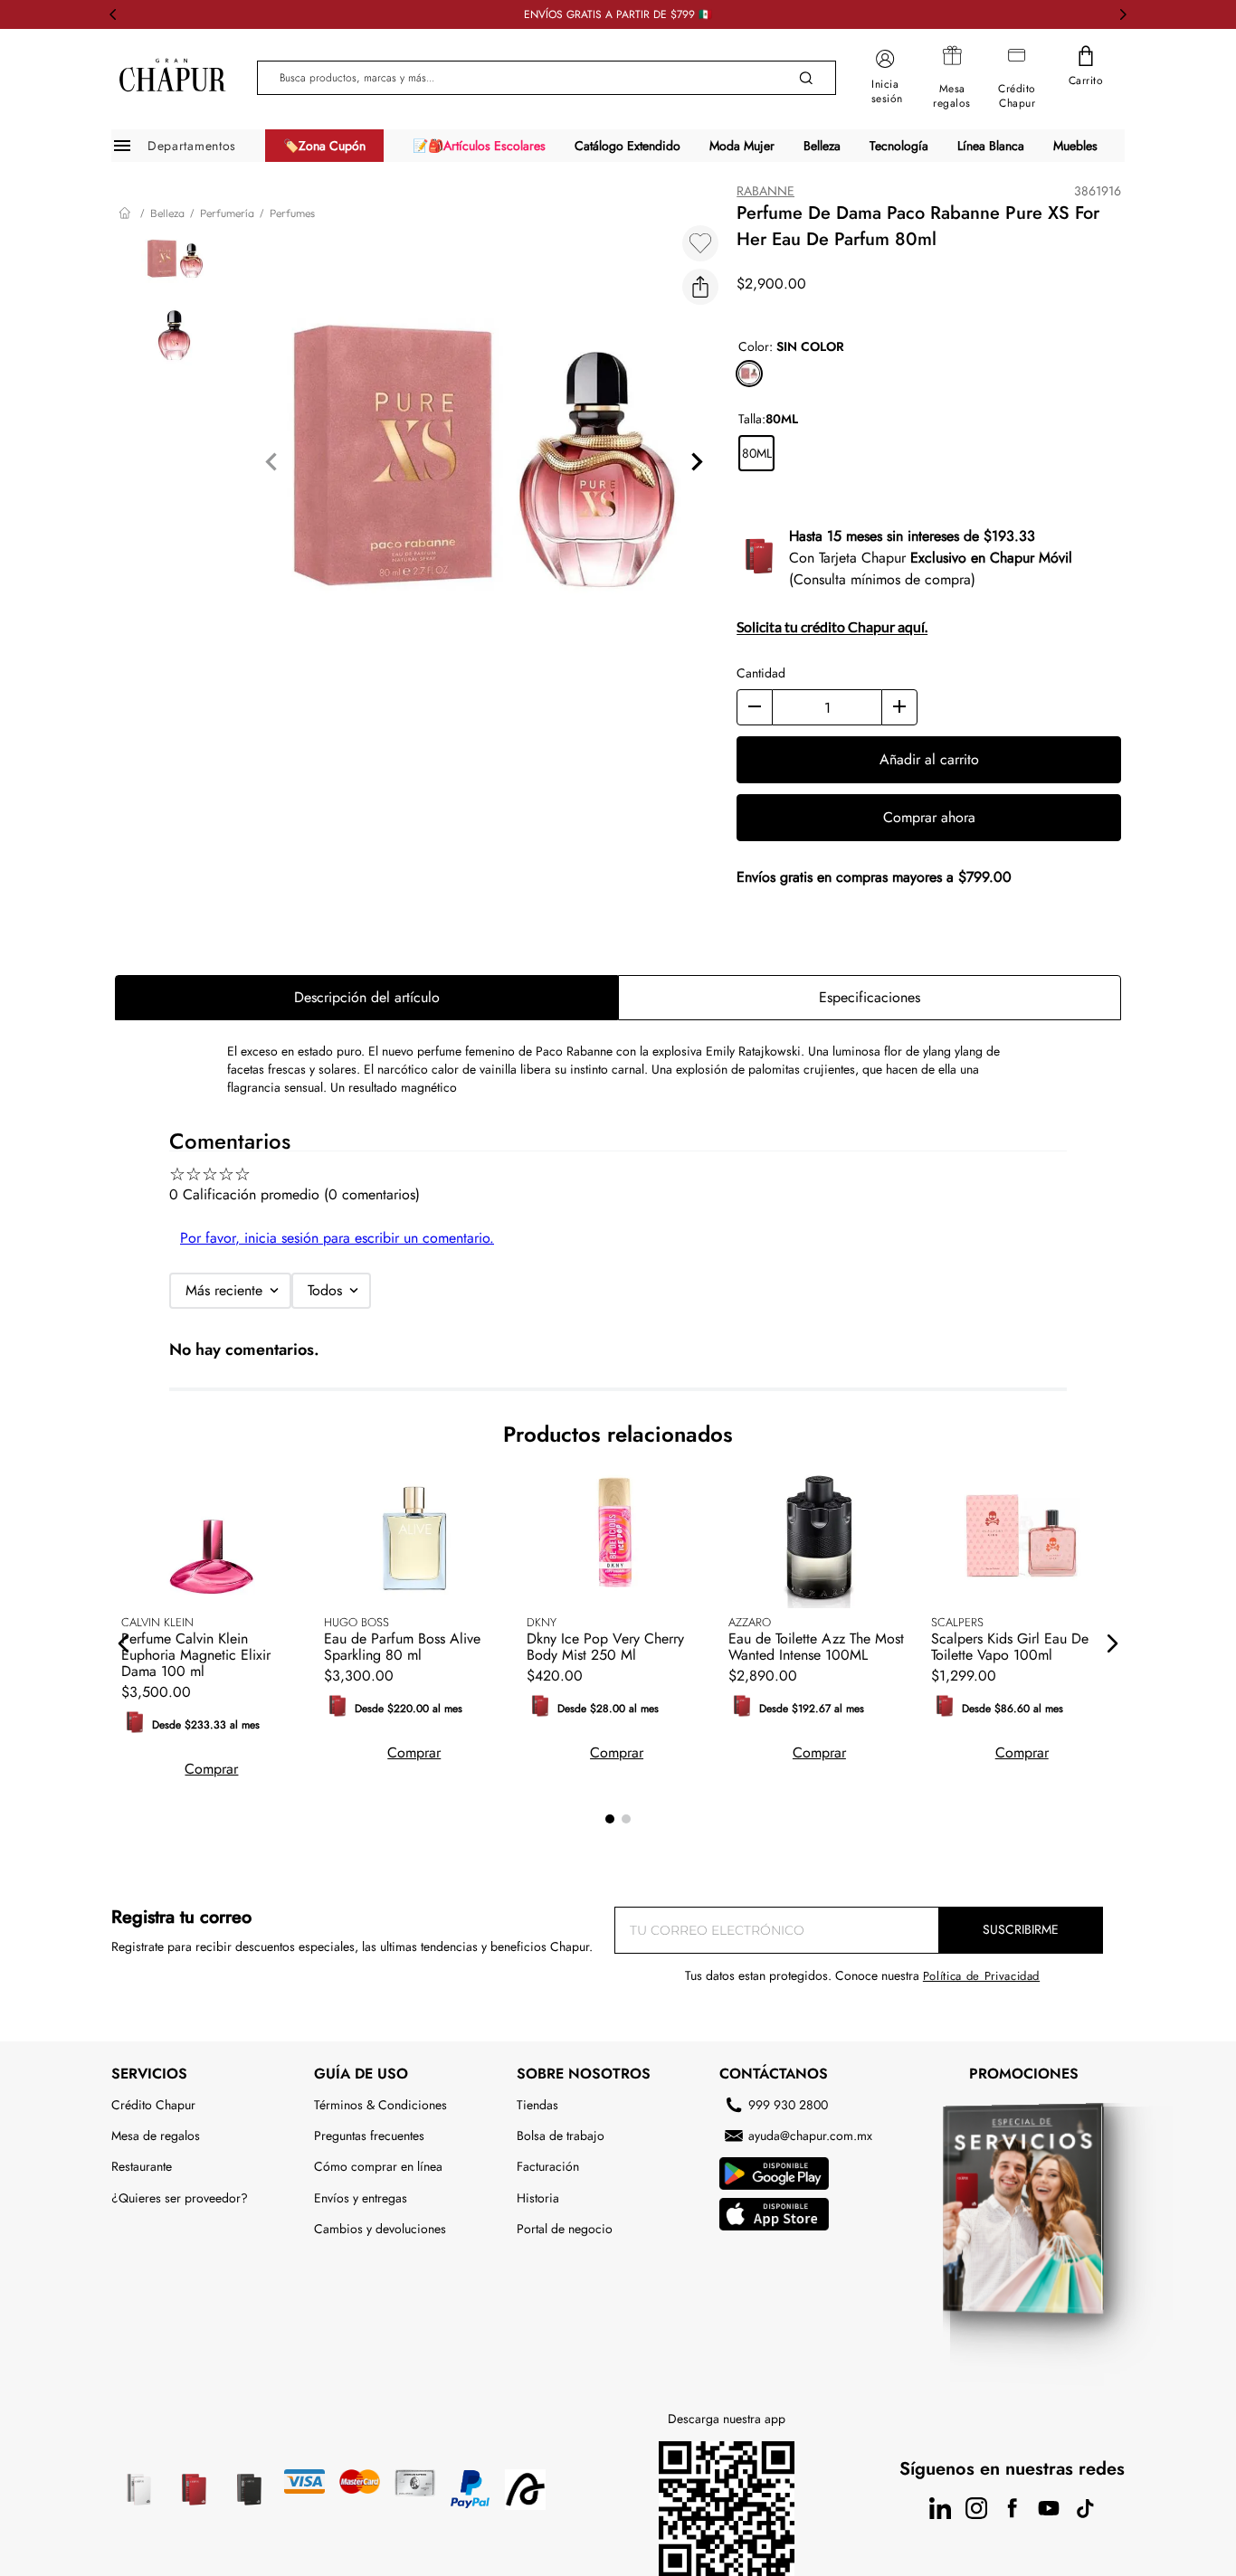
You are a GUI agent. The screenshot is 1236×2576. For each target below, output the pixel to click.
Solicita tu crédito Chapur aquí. (832, 626)
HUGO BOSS (357, 1622)
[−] (755, 707)
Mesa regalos (952, 96)
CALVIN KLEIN (157, 1622)
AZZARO (750, 1622)
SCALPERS (957, 1622)
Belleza (167, 213)
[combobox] (547, 78)
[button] (700, 287)
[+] (899, 707)
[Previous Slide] (113, 14)
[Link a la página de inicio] (127, 213)
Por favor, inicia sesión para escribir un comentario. (337, 1238)
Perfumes (292, 213)
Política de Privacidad (981, 1976)
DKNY (542, 1622)
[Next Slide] (1123, 14)
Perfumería (227, 213)
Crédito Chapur (1017, 96)
